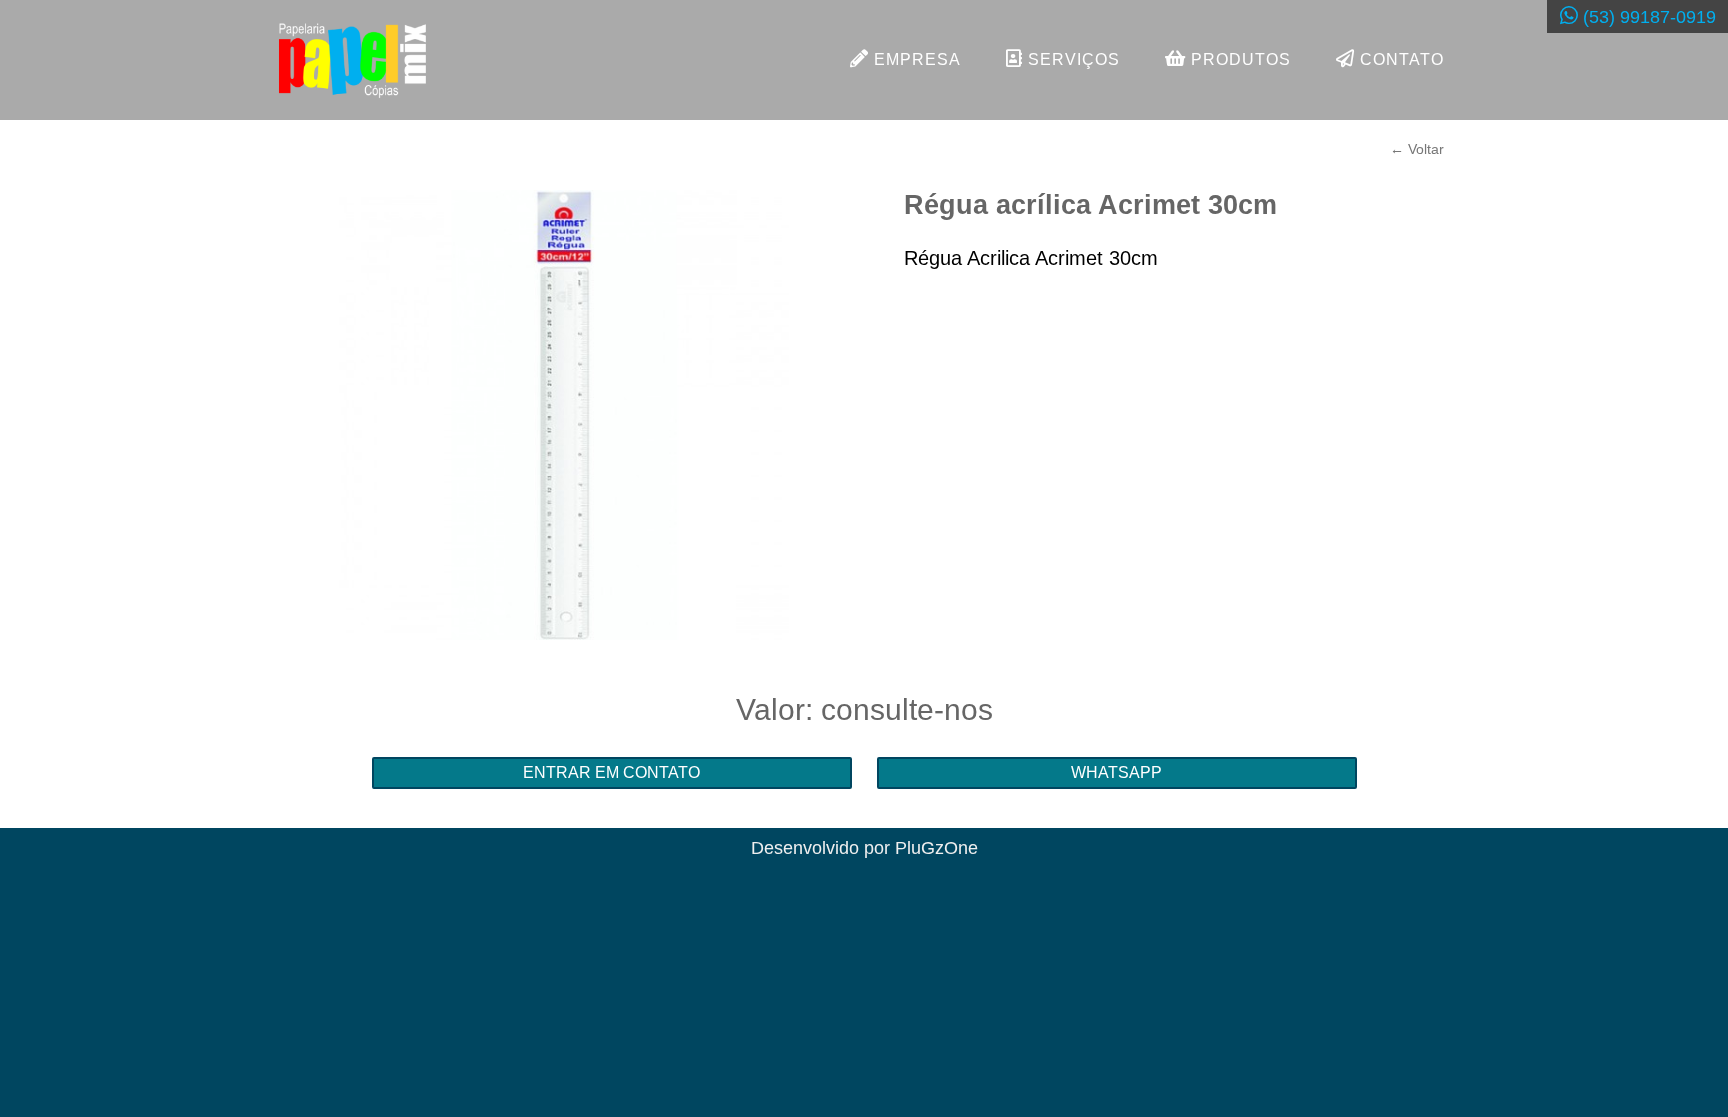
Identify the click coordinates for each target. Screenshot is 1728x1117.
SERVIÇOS (1071, 59)
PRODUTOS (1238, 59)
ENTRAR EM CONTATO (611, 772)
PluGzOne (936, 848)
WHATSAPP (1116, 772)
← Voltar (1417, 149)
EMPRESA (915, 59)
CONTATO (1399, 59)
